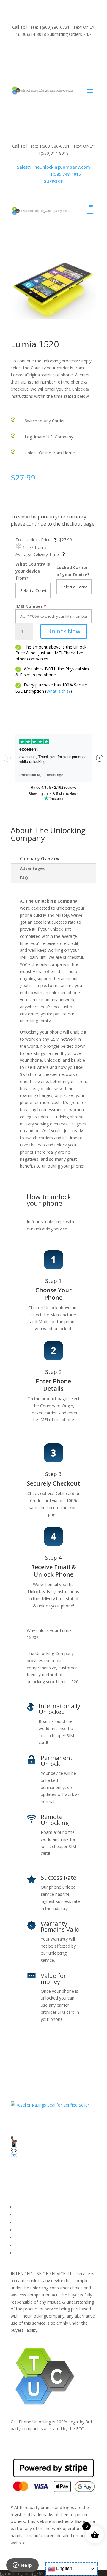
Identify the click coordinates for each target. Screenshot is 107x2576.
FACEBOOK (26, 2207)
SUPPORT (47, 50)
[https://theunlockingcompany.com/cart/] (91, 206)
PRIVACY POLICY (31, 2230)
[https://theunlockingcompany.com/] (43, 90)
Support (22, 2253)
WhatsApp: (54, 174)
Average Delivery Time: (40, 554)
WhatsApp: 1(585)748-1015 (54, 64)
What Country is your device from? (33, 571)
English (64, 2568)
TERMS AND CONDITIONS (41, 2222)
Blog (19, 2245)
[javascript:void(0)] (53, 290)
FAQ (24, 878)
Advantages (32, 868)
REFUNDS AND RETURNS (40, 2238)
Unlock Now (64, 631)
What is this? (58, 691)
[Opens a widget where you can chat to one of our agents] (22, 2566)
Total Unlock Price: (36, 540)
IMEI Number (29, 606)
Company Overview (40, 859)
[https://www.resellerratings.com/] (50, 2105)
